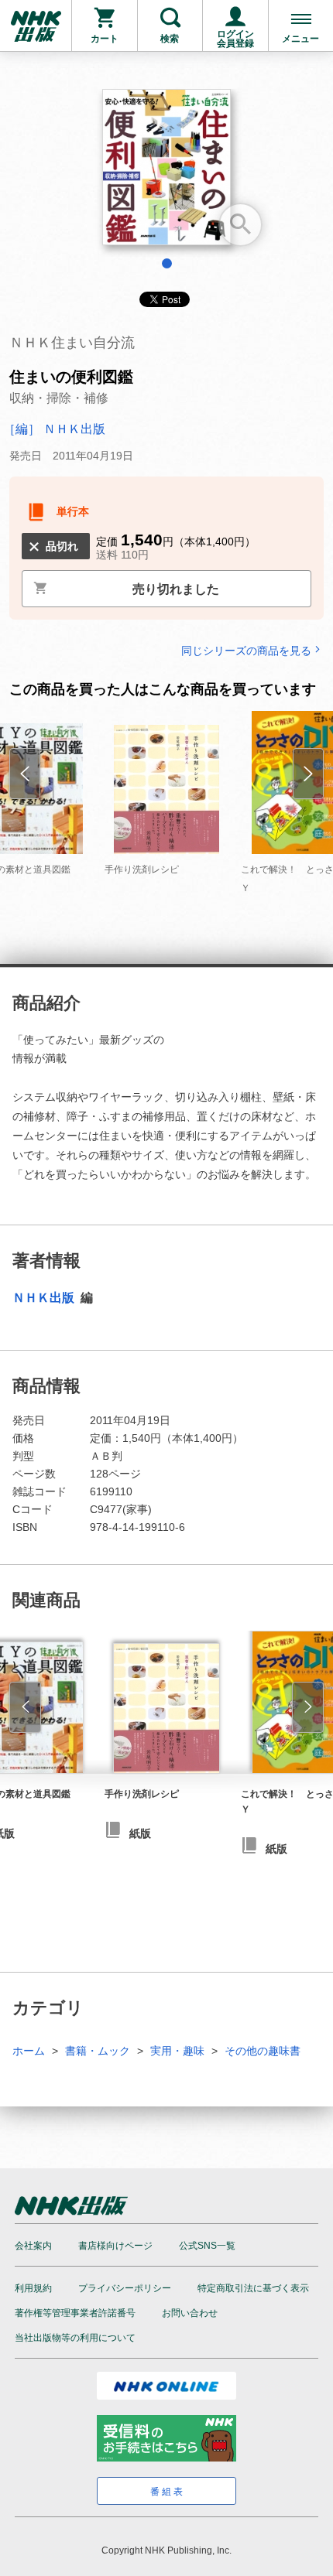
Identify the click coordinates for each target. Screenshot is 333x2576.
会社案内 (33, 2246)
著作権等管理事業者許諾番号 (75, 2313)
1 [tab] (167, 263)
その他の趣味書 (263, 2051)
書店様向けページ (115, 2246)
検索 (170, 39)
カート (105, 39)
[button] (25, 1707)
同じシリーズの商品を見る (246, 650)
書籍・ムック (98, 2051)
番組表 (168, 2492)
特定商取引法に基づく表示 (253, 2288)
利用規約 (33, 2288)
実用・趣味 (177, 2051)
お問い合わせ (190, 2313)
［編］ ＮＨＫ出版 (54, 429)
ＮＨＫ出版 (45, 1298)
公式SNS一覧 (207, 2246)
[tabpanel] (166, 173)
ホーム (29, 2051)
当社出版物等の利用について (75, 2338)
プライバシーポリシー (125, 2288)
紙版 (140, 1833)
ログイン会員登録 (235, 39)
